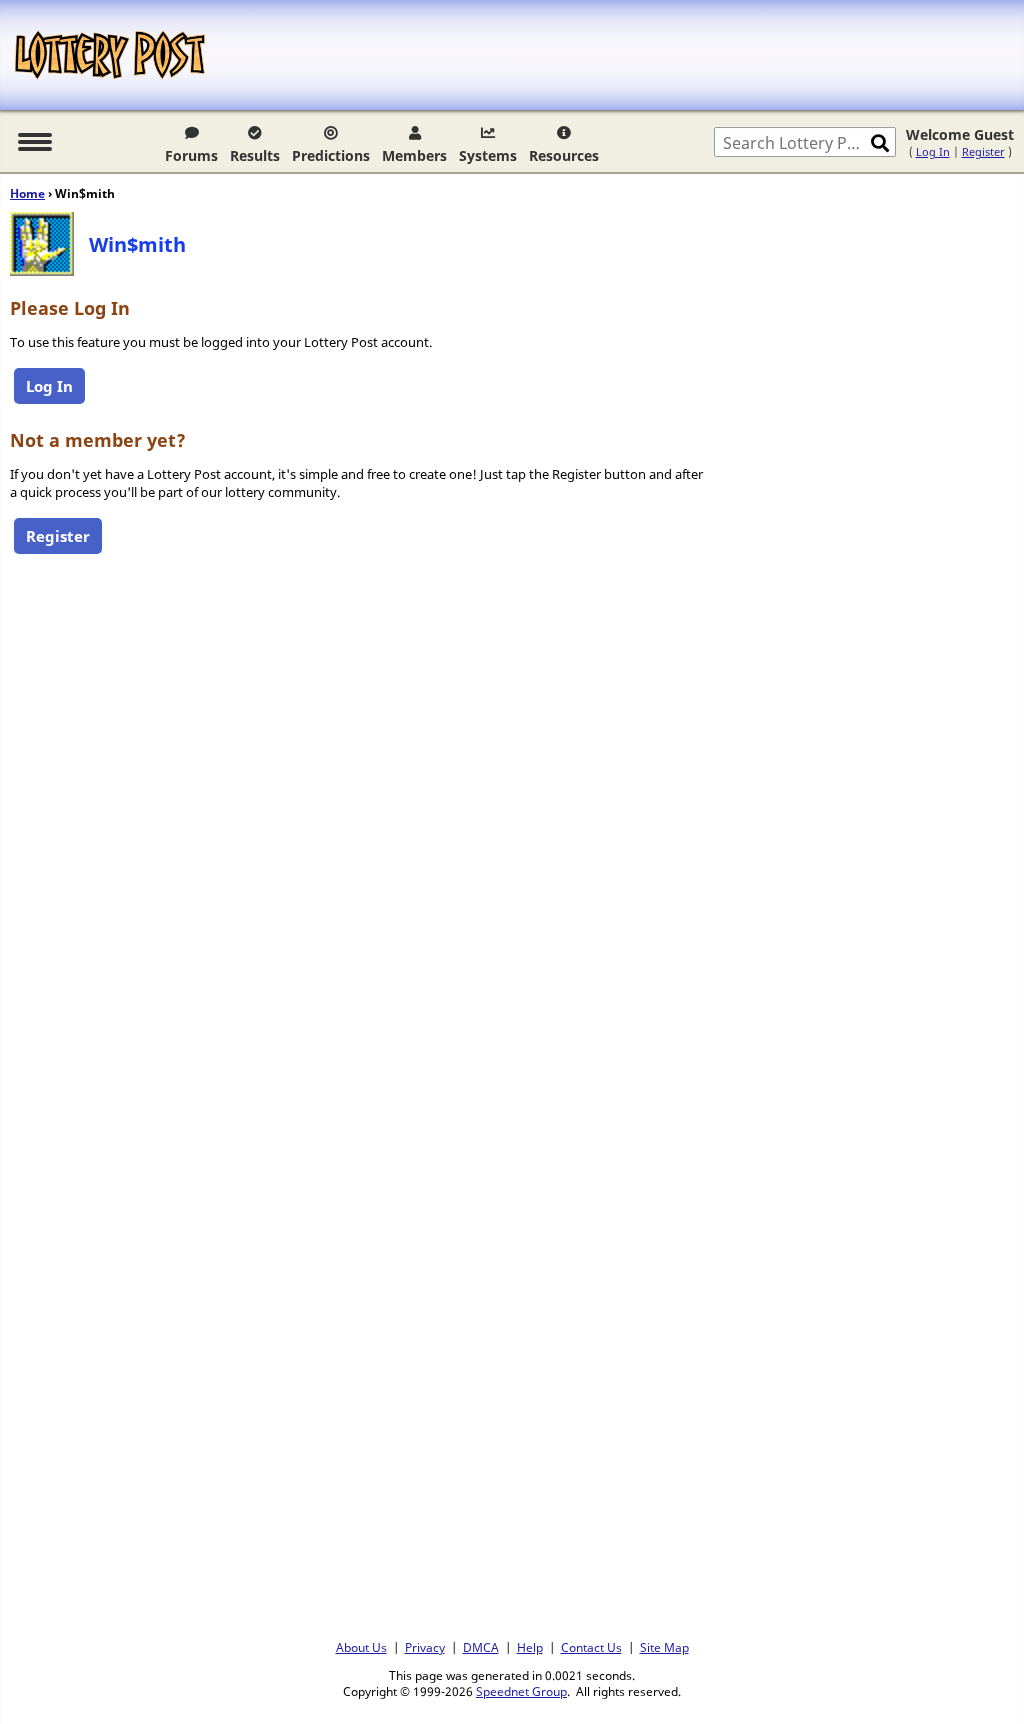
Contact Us (591, 1647)
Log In (933, 151)
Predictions (331, 155)
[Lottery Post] (110, 55)
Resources (564, 155)
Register (983, 151)
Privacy (425, 1647)
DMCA (481, 1647)
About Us (361, 1647)
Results (255, 155)
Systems (488, 155)
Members (414, 155)
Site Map (664, 1647)
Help (530, 1647)
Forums (191, 155)
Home (27, 193)
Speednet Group (521, 1691)
